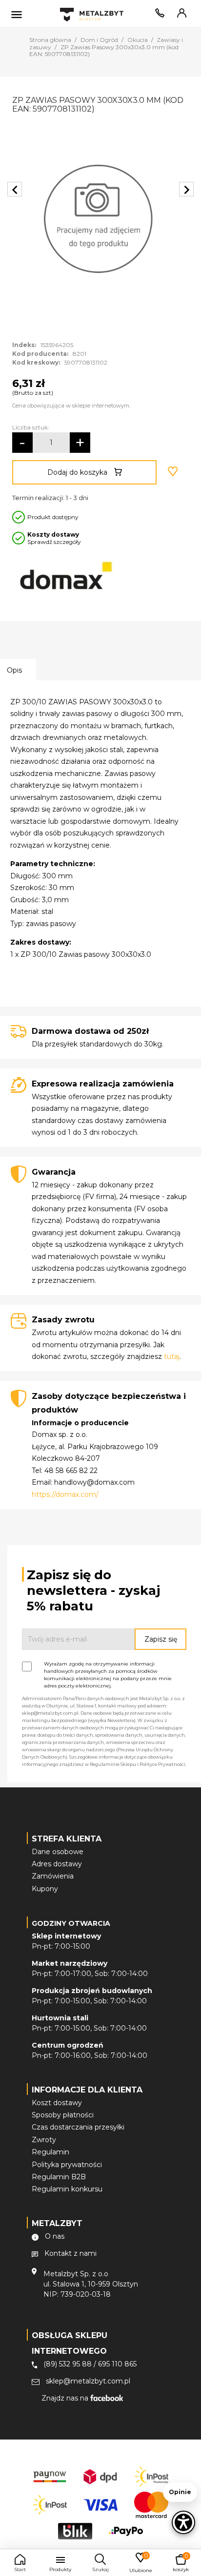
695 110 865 (117, 2364)
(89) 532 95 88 (68, 2364)
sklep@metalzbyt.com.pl (88, 2381)
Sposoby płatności (63, 2115)
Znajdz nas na (66, 2398)
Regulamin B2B (59, 2177)
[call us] (158, 15)
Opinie (180, 2492)
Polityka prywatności (67, 2165)
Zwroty (44, 2140)
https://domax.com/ (65, 1494)
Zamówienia (53, 1876)
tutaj (172, 1356)
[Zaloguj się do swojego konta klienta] (180, 15)
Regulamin (50, 2152)
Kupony (45, 1889)
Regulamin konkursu (67, 2189)
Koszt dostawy (57, 2103)
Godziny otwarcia (71, 1923)
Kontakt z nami (70, 2253)
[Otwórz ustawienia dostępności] (183, 2522)
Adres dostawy (57, 1864)
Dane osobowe (58, 1852)
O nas (55, 2236)
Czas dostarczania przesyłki (78, 2127)
